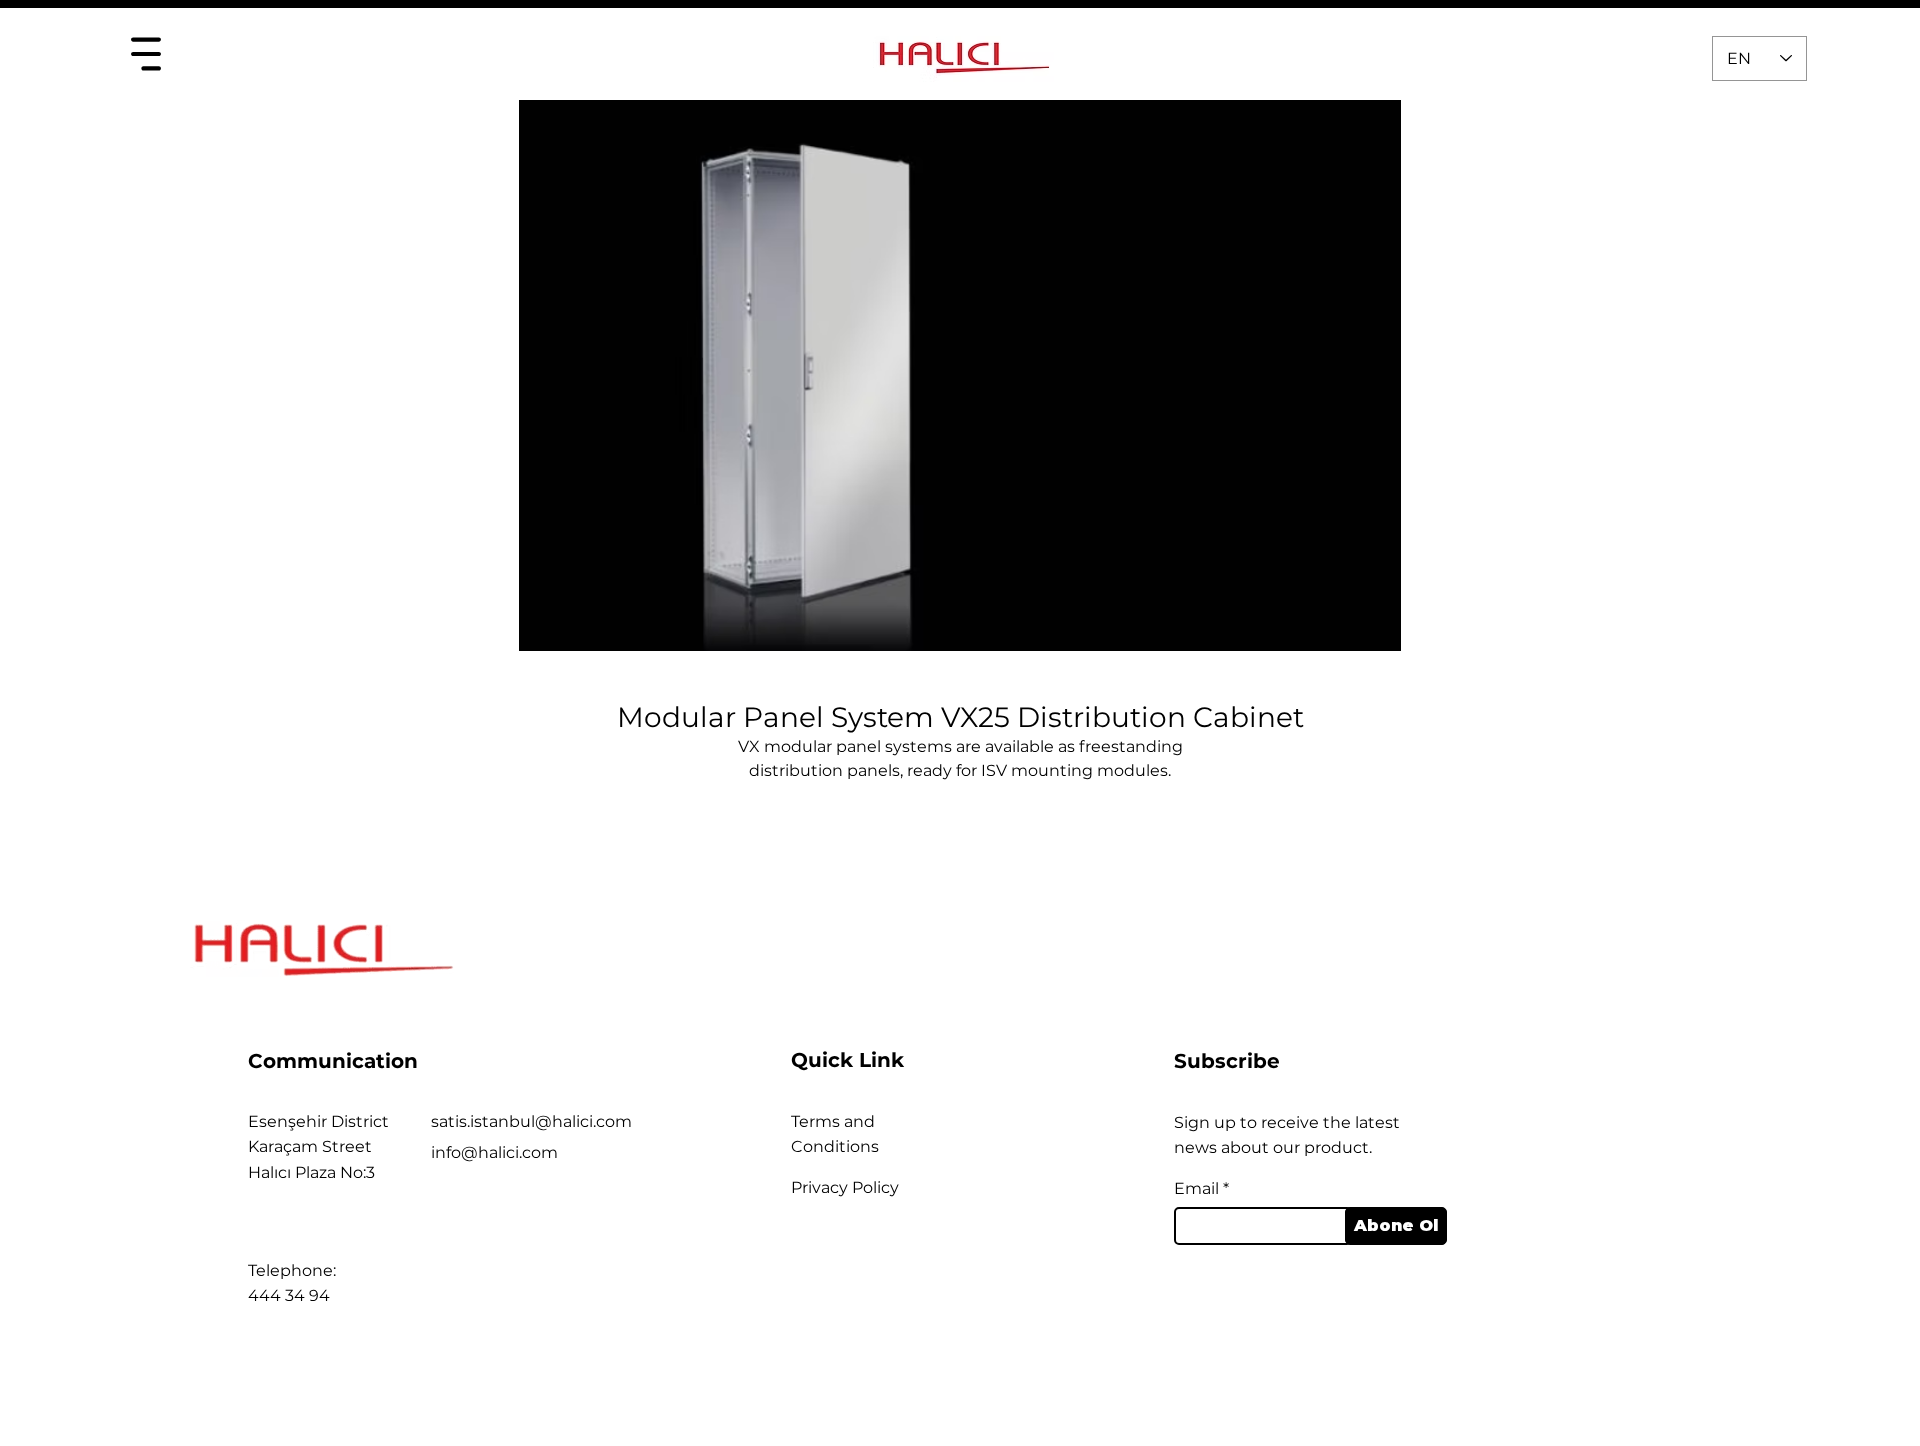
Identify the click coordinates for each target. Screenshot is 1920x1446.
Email (1196, 1189)
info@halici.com (494, 1152)
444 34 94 (289, 1295)
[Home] (145, 53)
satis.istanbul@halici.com (531, 1121)
